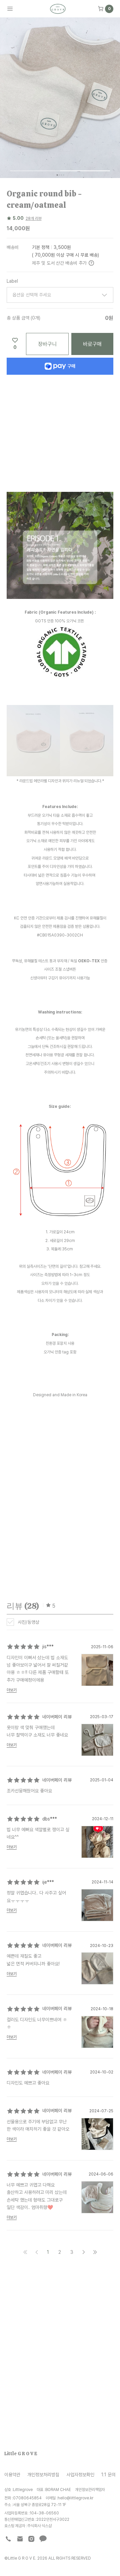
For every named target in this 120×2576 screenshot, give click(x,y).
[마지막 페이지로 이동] (95, 2252)
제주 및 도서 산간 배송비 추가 (59, 263)
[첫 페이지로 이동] (25, 2252)
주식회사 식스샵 (39, 2526)
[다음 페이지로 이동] (84, 2252)
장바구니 (47, 344)
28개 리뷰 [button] (34, 218)
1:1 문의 (108, 2474)
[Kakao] (43, 2539)
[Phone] (8, 2539)
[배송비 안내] (91, 263)
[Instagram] (31, 2539)
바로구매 (92, 344)
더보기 (12, 1690)
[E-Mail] (20, 2539)
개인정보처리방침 (43, 2474)
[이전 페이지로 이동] (37, 2252)
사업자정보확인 (80, 2474)
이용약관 (12, 2474)
